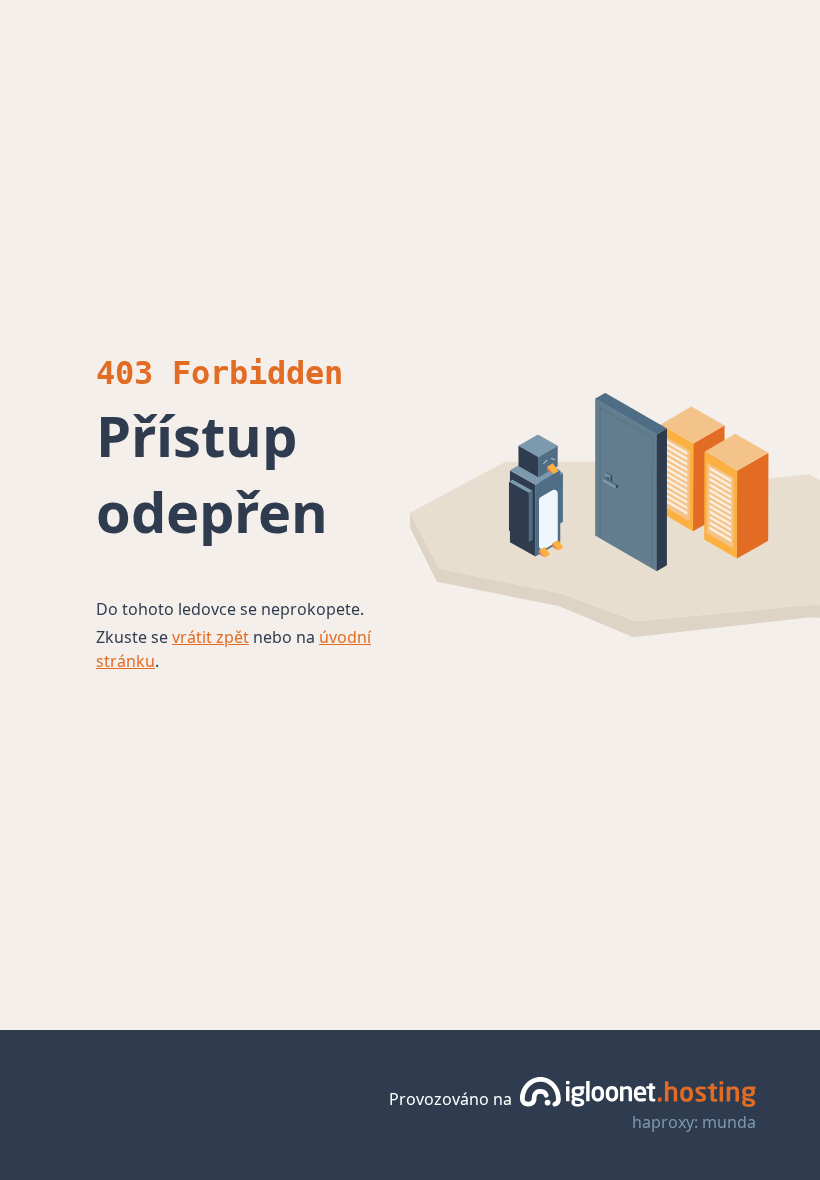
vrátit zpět (210, 637)
